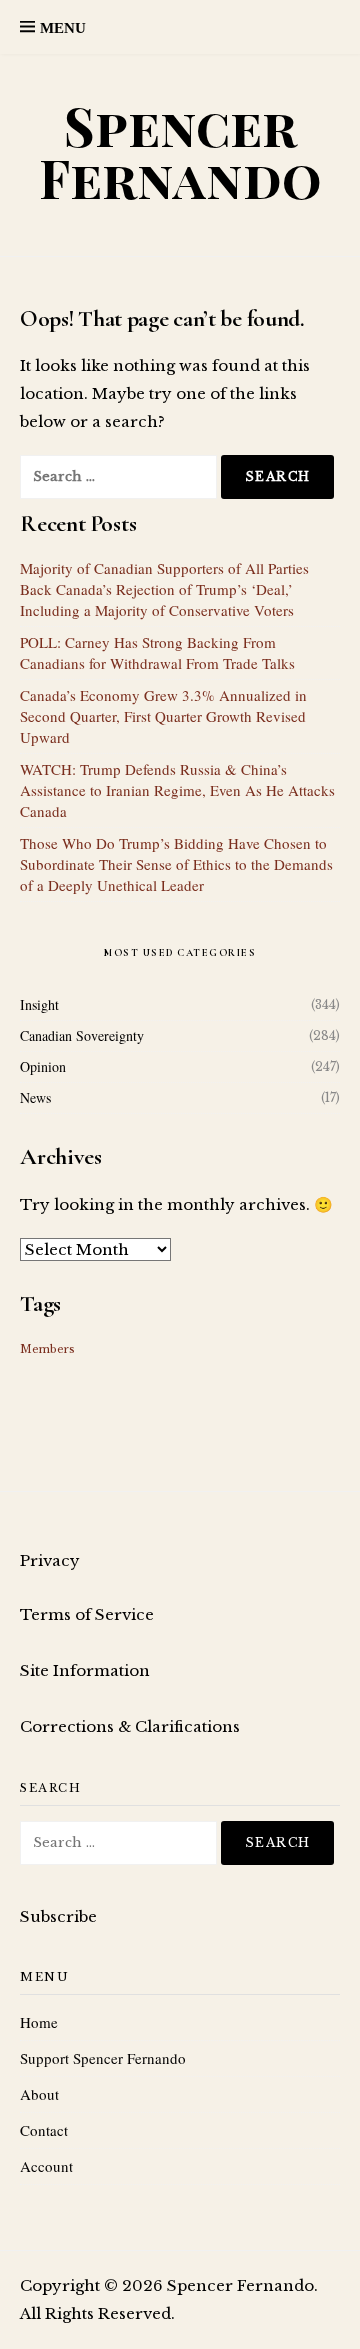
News (35, 1097)
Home (39, 2022)
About (39, 2094)
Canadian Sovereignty (82, 1035)
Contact (44, 2130)
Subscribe (58, 1916)
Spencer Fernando (180, 151)
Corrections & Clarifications (130, 1726)
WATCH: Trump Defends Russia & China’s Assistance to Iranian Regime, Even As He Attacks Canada (177, 790)
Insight (39, 1004)
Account (46, 2166)
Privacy (50, 1560)
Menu (63, 28)
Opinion (43, 1066)
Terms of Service (87, 1614)
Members (47, 1349)
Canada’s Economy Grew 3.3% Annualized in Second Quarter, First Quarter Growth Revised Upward (163, 716)
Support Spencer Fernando (103, 2058)
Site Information (85, 1670)
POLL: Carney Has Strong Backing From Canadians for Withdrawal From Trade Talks (157, 652)
